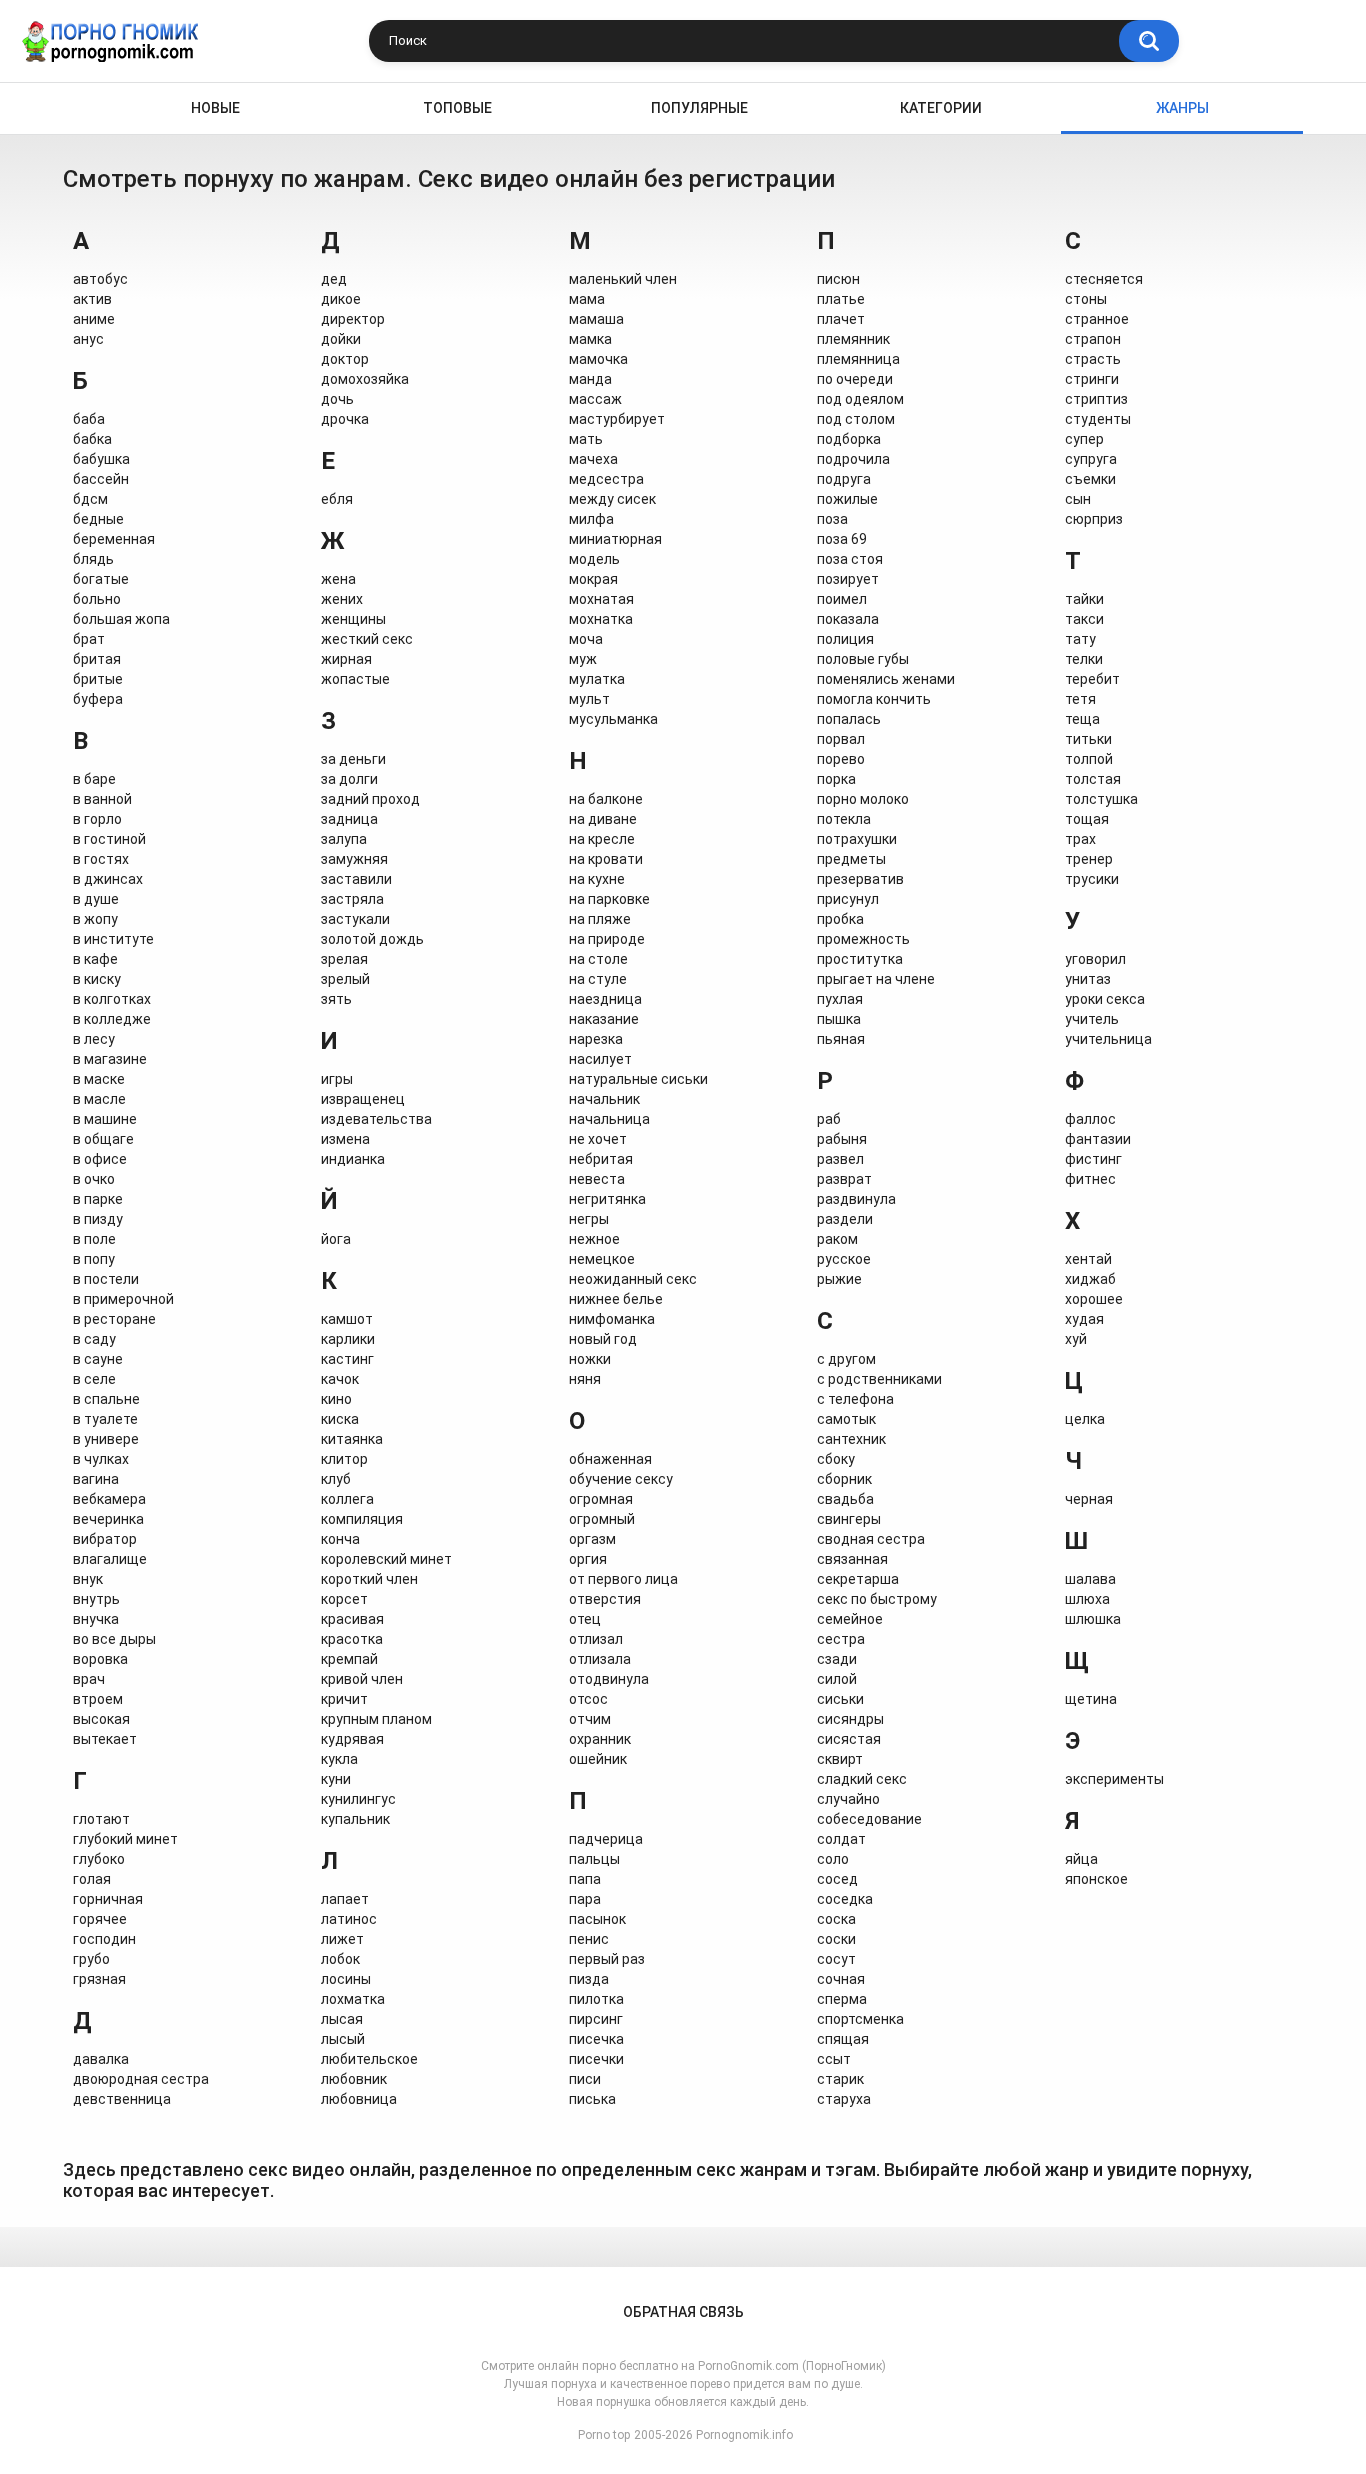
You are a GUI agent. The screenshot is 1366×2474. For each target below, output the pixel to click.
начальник (604, 1099)
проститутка (860, 959)
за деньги (353, 759)
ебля (337, 499)
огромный (602, 1519)
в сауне (98, 1359)
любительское (369, 2059)
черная (1089, 1499)
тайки (1084, 599)
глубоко (99, 1859)
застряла (352, 899)
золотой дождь (372, 939)
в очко (94, 1179)
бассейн (101, 479)
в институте (113, 939)
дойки (341, 339)
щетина (1091, 1699)
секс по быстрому (877, 1599)
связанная (852, 1559)
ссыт (834, 2059)
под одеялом (860, 399)
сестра (841, 1639)
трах (1080, 839)
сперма (842, 1999)
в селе (94, 1379)
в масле (99, 1099)
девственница (122, 2099)
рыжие (839, 1279)
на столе (598, 959)
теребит (1092, 679)
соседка (845, 1899)
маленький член (623, 279)
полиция (845, 639)
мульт (589, 699)
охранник (600, 1739)
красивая (352, 1619)
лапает (345, 1899)
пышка (839, 1019)
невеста (597, 1179)
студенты (1098, 419)
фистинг (1093, 1159)
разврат (844, 1179)
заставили (356, 879)
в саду (94, 1339)
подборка (849, 439)
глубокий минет (125, 1839)
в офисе (100, 1159)
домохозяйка (365, 379)
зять (336, 999)
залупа (344, 839)
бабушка (101, 459)
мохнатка (601, 619)
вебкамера (109, 1499)
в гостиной (109, 839)
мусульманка (613, 719)
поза (832, 519)
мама (587, 299)
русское (844, 1259)
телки (1084, 659)
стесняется (1104, 279)
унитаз (1088, 979)
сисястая (849, 1739)
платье (841, 299)
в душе (96, 899)
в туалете (105, 1419)
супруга (1091, 459)
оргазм (592, 1539)
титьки (1088, 739)
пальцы (594, 1859)
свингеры (849, 1519)
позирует (848, 579)
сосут (836, 1959)
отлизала (600, 1659)
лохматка (353, 1999)
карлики (348, 1339)
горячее (100, 1919)
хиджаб (1090, 1279)
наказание (604, 1019)
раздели (845, 1219)
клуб (336, 1479)
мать (586, 439)
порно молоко (863, 799)
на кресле (602, 839)
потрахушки (857, 839)
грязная (99, 1979)
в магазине (110, 1059)
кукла (339, 1759)
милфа (591, 519)
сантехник (851, 1439)
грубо (91, 1959)
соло (833, 1859)
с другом (846, 1359)
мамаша (596, 319)
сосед (837, 1879)
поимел (842, 599)
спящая (843, 2039)
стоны (1086, 299)
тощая (1087, 819)
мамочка (598, 359)
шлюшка (1093, 1619)
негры (589, 1219)
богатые (101, 579)
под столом (856, 419)
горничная (108, 1899)
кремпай (349, 1659)
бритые (98, 679)
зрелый (345, 979)
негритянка (607, 1199)
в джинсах (108, 879)
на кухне (597, 879)
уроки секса (1105, 999)
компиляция (362, 1519)
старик (840, 2079)
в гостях (101, 859)
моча (586, 639)
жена (338, 579)
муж (583, 659)
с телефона (855, 1399)
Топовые (457, 108)
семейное (850, 1619)
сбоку (836, 1459)
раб (829, 1119)
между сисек (612, 499)
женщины (353, 619)
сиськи (840, 1699)
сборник (844, 1479)
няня (585, 1379)
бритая (97, 659)
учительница (1108, 1039)
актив (92, 299)
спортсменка (860, 2019)
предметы (851, 859)
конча (340, 1539)
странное (1097, 319)
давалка (101, 2059)
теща (1082, 719)
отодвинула (609, 1679)
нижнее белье (616, 1299)
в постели (106, 1279)
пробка (840, 919)
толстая (1093, 779)
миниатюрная (615, 539)
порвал (841, 739)
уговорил (1095, 959)
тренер (1089, 859)
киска (340, 1419)
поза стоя (850, 559)
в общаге (103, 1139)
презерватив (860, 879)
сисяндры (850, 1719)
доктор (345, 359)
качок (340, 1379)
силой (837, 1679)
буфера (98, 699)
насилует (600, 1059)
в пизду (98, 1219)
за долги (349, 779)
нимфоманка (612, 1319)
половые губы (863, 659)
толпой (1089, 759)
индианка (353, 1159)
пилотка (596, 1999)
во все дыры (114, 1639)
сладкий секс (862, 1779)
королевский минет (386, 1559)
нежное (594, 1239)
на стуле (598, 979)
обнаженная (610, 1459)
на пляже (600, 919)
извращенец (363, 1099)
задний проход (370, 799)
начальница (609, 1119)
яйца (1081, 1859)
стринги (1092, 379)
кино (336, 1399)
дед (334, 279)
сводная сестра (871, 1539)
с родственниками (879, 1379)
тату (1080, 639)
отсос (588, 1699)
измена (345, 1139)
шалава (1090, 1579)
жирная (346, 659)
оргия (588, 1559)
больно (97, 599)
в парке (98, 1199)
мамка (590, 339)
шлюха (1087, 1599)
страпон (1093, 339)
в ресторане (114, 1319)
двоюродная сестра (141, 2079)
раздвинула (856, 1199)
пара (585, 1899)
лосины (346, 1979)
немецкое (602, 1259)
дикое (341, 299)
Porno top (604, 2435)
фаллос (1090, 1119)
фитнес (1090, 1179)
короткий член (369, 1579)
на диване (603, 819)
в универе (106, 1439)
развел (840, 1159)
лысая (342, 2019)
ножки (590, 1359)
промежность (863, 939)
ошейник (598, 1759)
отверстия (605, 1599)
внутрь (96, 1599)
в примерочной (123, 1299)
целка (1085, 1419)
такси (1084, 619)
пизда (589, 1979)
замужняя (354, 859)
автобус (100, 279)
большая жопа (121, 619)
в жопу (95, 919)
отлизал (596, 1639)
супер (1084, 439)
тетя (1080, 699)
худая (1084, 1319)
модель (594, 559)
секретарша (858, 1579)
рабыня (842, 1139)
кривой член (362, 1679)
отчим (590, 1719)
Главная (79, 108)
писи (585, 2079)
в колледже (112, 1019)
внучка (96, 1619)
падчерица (606, 1839)
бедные (98, 519)
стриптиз (1096, 399)
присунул (848, 899)
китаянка (352, 1439)
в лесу (94, 1039)
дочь (337, 399)
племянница (858, 359)
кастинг (347, 1359)
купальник (355, 1819)
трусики (1092, 879)
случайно (848, 1799)
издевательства (376, 1119)
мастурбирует (617, 419)
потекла (844, 819)
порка (836, 779)
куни (336, 1779)
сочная (841, 1979)
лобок (340, 1959)
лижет (342, 1939)
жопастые (355, 679)
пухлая (840, 999)
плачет (841, 319)
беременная (114, 539)
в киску (97, 979)
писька (592, 2099)
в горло (97, 819)
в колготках (112, 999)
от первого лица (623, 1579)
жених (342, 599)
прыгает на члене (876, 979)
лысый (343, 2039)
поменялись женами (886, 679)
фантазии (1098, 1139)
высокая (101, 1719)
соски (836, 1939)
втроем (98, 1699)
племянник (853, 339)
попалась (849, 719)
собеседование (869, 1819)
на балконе (606, 799)
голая (92, 1879)
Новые (215, 108)
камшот (347, 1319)
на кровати (606, 859)
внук (88, 1579)
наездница (605, 999)
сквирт (840, 1759)
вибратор (105, 1539)
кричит (344, 1699)
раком (837, 1239)
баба (89, 419)
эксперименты (1114, 1779)
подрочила (853, 459)
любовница (359, 2099)
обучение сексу (621, 1479)
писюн (838, 279)
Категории (941, 108)
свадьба (845, 1499)
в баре (94, 779)
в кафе (95, 959)
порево (841, 759)
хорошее (1094, 1299)
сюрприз (1094, 519)
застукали (355, 919)
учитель (1092, 1019)
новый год (603, 1339)
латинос (349, 1919)
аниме (94, 319)
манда (590, 379)
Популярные (699, 108)
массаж (595, 399)
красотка (352, 1639)
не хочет (598, 1139)
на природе (607, 939)
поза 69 (842, 539)
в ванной (102, 799)
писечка (596, 2039)
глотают (101, 1819)
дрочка (345, 419)
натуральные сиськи (638, 1079)
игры (337, 1079)
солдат (841, 1839)
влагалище (110, 1559)
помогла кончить (874, 699)
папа (585, 1879)
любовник (354, 2079)
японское (1096, 1879)
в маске (99, 1079)
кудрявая (352, 1739)
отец (585, 1619)
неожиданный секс (633, 1279)
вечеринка (108, 1519)
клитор (344, 1459)
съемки (1090, 479)
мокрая (593, 579)
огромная (601, 1499)
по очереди (855, 379)
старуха (844, 2099)
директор (353, 319)
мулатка (597, 679)
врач (89, 1679)
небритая (601, 1159)
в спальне (106, 1399)
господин (104, 1939)
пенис (589, 1939)
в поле (94, 1239)
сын (1078, 499)
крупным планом (376, 1719)
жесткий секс (367, 639)
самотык (846, 1419)
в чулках (101, 1459)
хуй (1076, 1339)
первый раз (607, 1959)
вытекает (105, 1739)
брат (89, 639)
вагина (96, 1479)
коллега (347, 1499)
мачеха (593, 459)
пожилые (847, 499)
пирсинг (596, 2019)
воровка (100, 1659)
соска (836, 1919)
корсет (344, 1599)
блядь (93, 559)
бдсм (90, 499)
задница (349, 819)
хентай (1088, 1259)
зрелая (344, 959)
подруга (844, 479)
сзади (837, 1659)
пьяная (841, 1039)
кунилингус (358, 1799)
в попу (94, 1259)
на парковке (609, 899)
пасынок (597, 1919)
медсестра (606, 479)
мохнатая (601, 599)
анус (88, 339)
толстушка (1101, 799)
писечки (596, 2059)
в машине (105, 1119)
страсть (1093, 359)
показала (848, 619)
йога (336, 1239)
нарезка (596, 1039)
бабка (92, 439)
